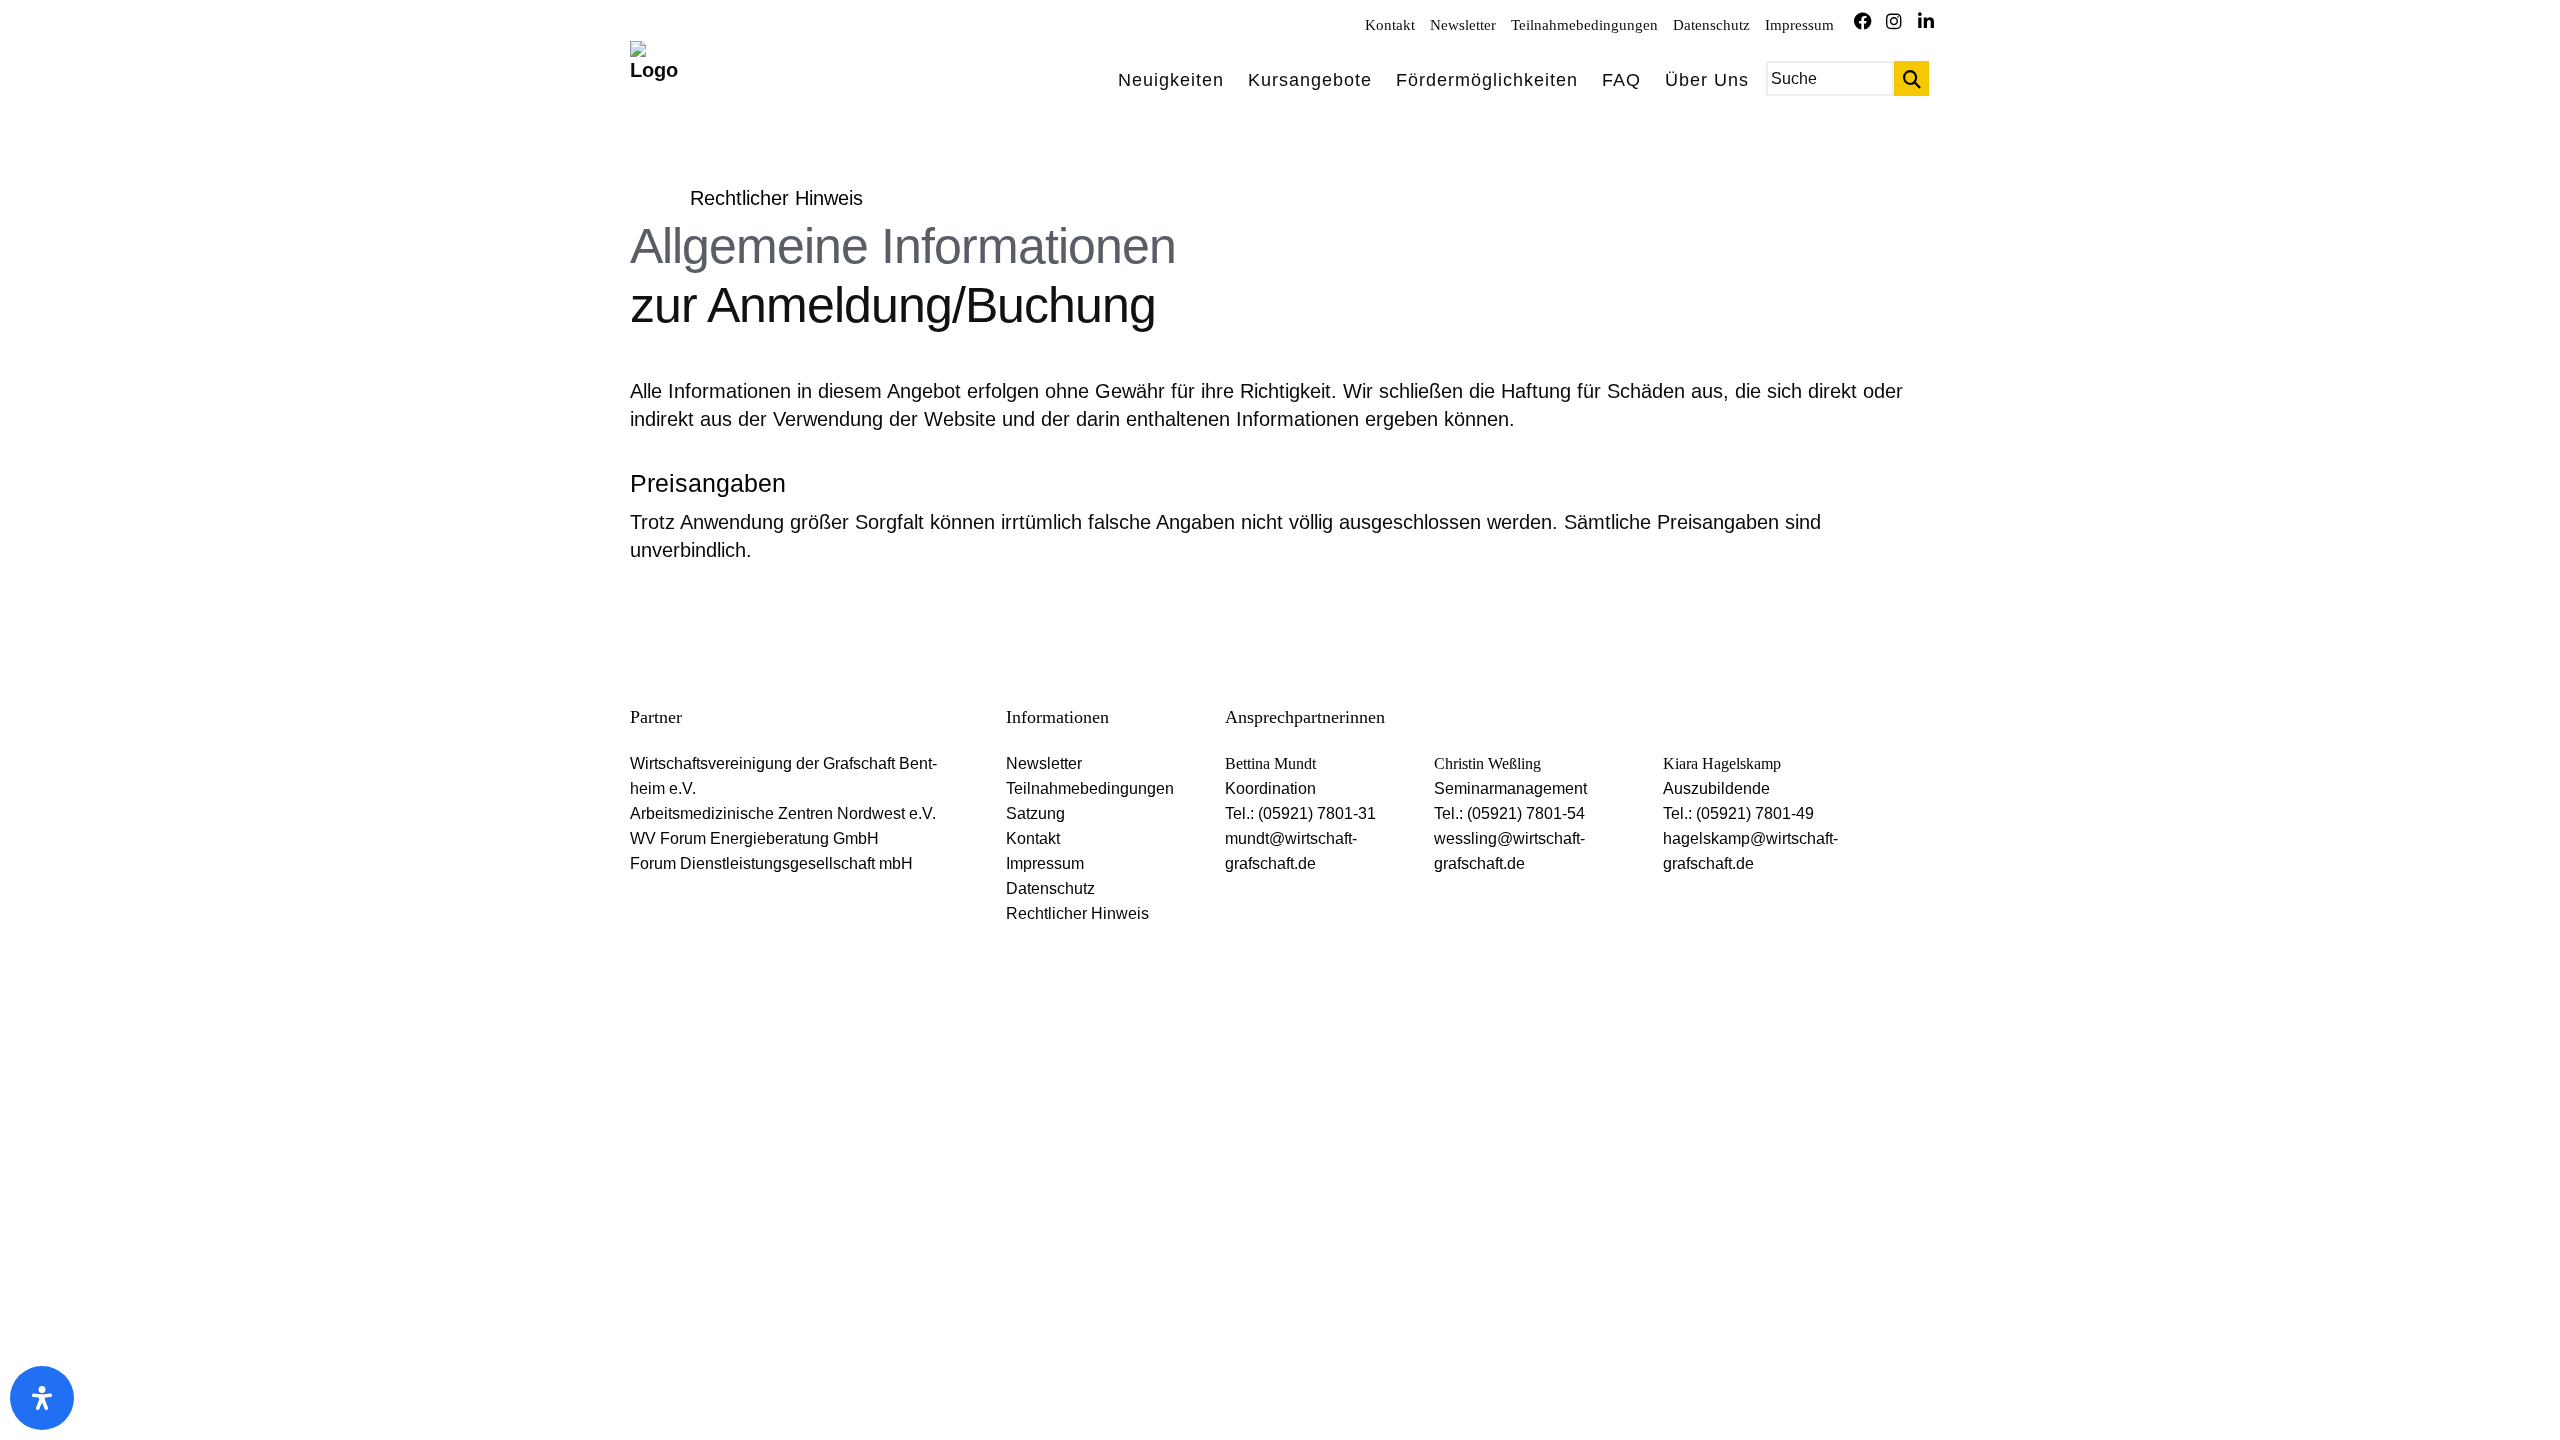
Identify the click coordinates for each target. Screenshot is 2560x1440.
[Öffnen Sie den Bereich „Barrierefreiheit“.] (42, 1398)
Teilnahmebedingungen (1584, 25)
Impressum (1799, 25)
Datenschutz (1711, 25)
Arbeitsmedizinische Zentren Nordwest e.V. (783, 813)
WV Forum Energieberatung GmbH (754, 838)
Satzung (1035, 813)
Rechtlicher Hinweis (1077, 913)
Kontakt (1390, 25)
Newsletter (1463, 25)
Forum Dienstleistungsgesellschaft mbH (771, 863)
